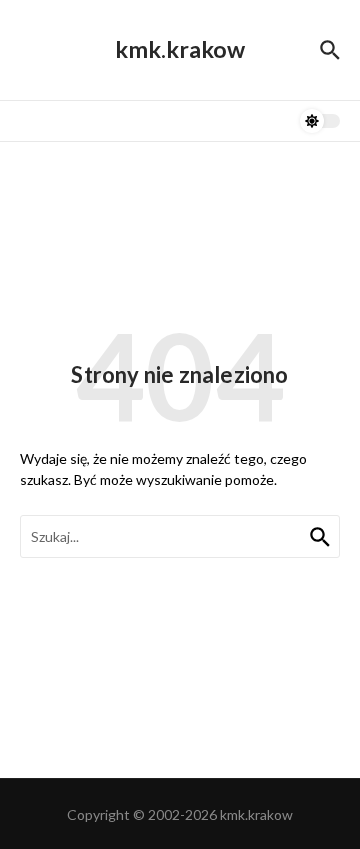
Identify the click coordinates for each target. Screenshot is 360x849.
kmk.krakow (180, 49)
